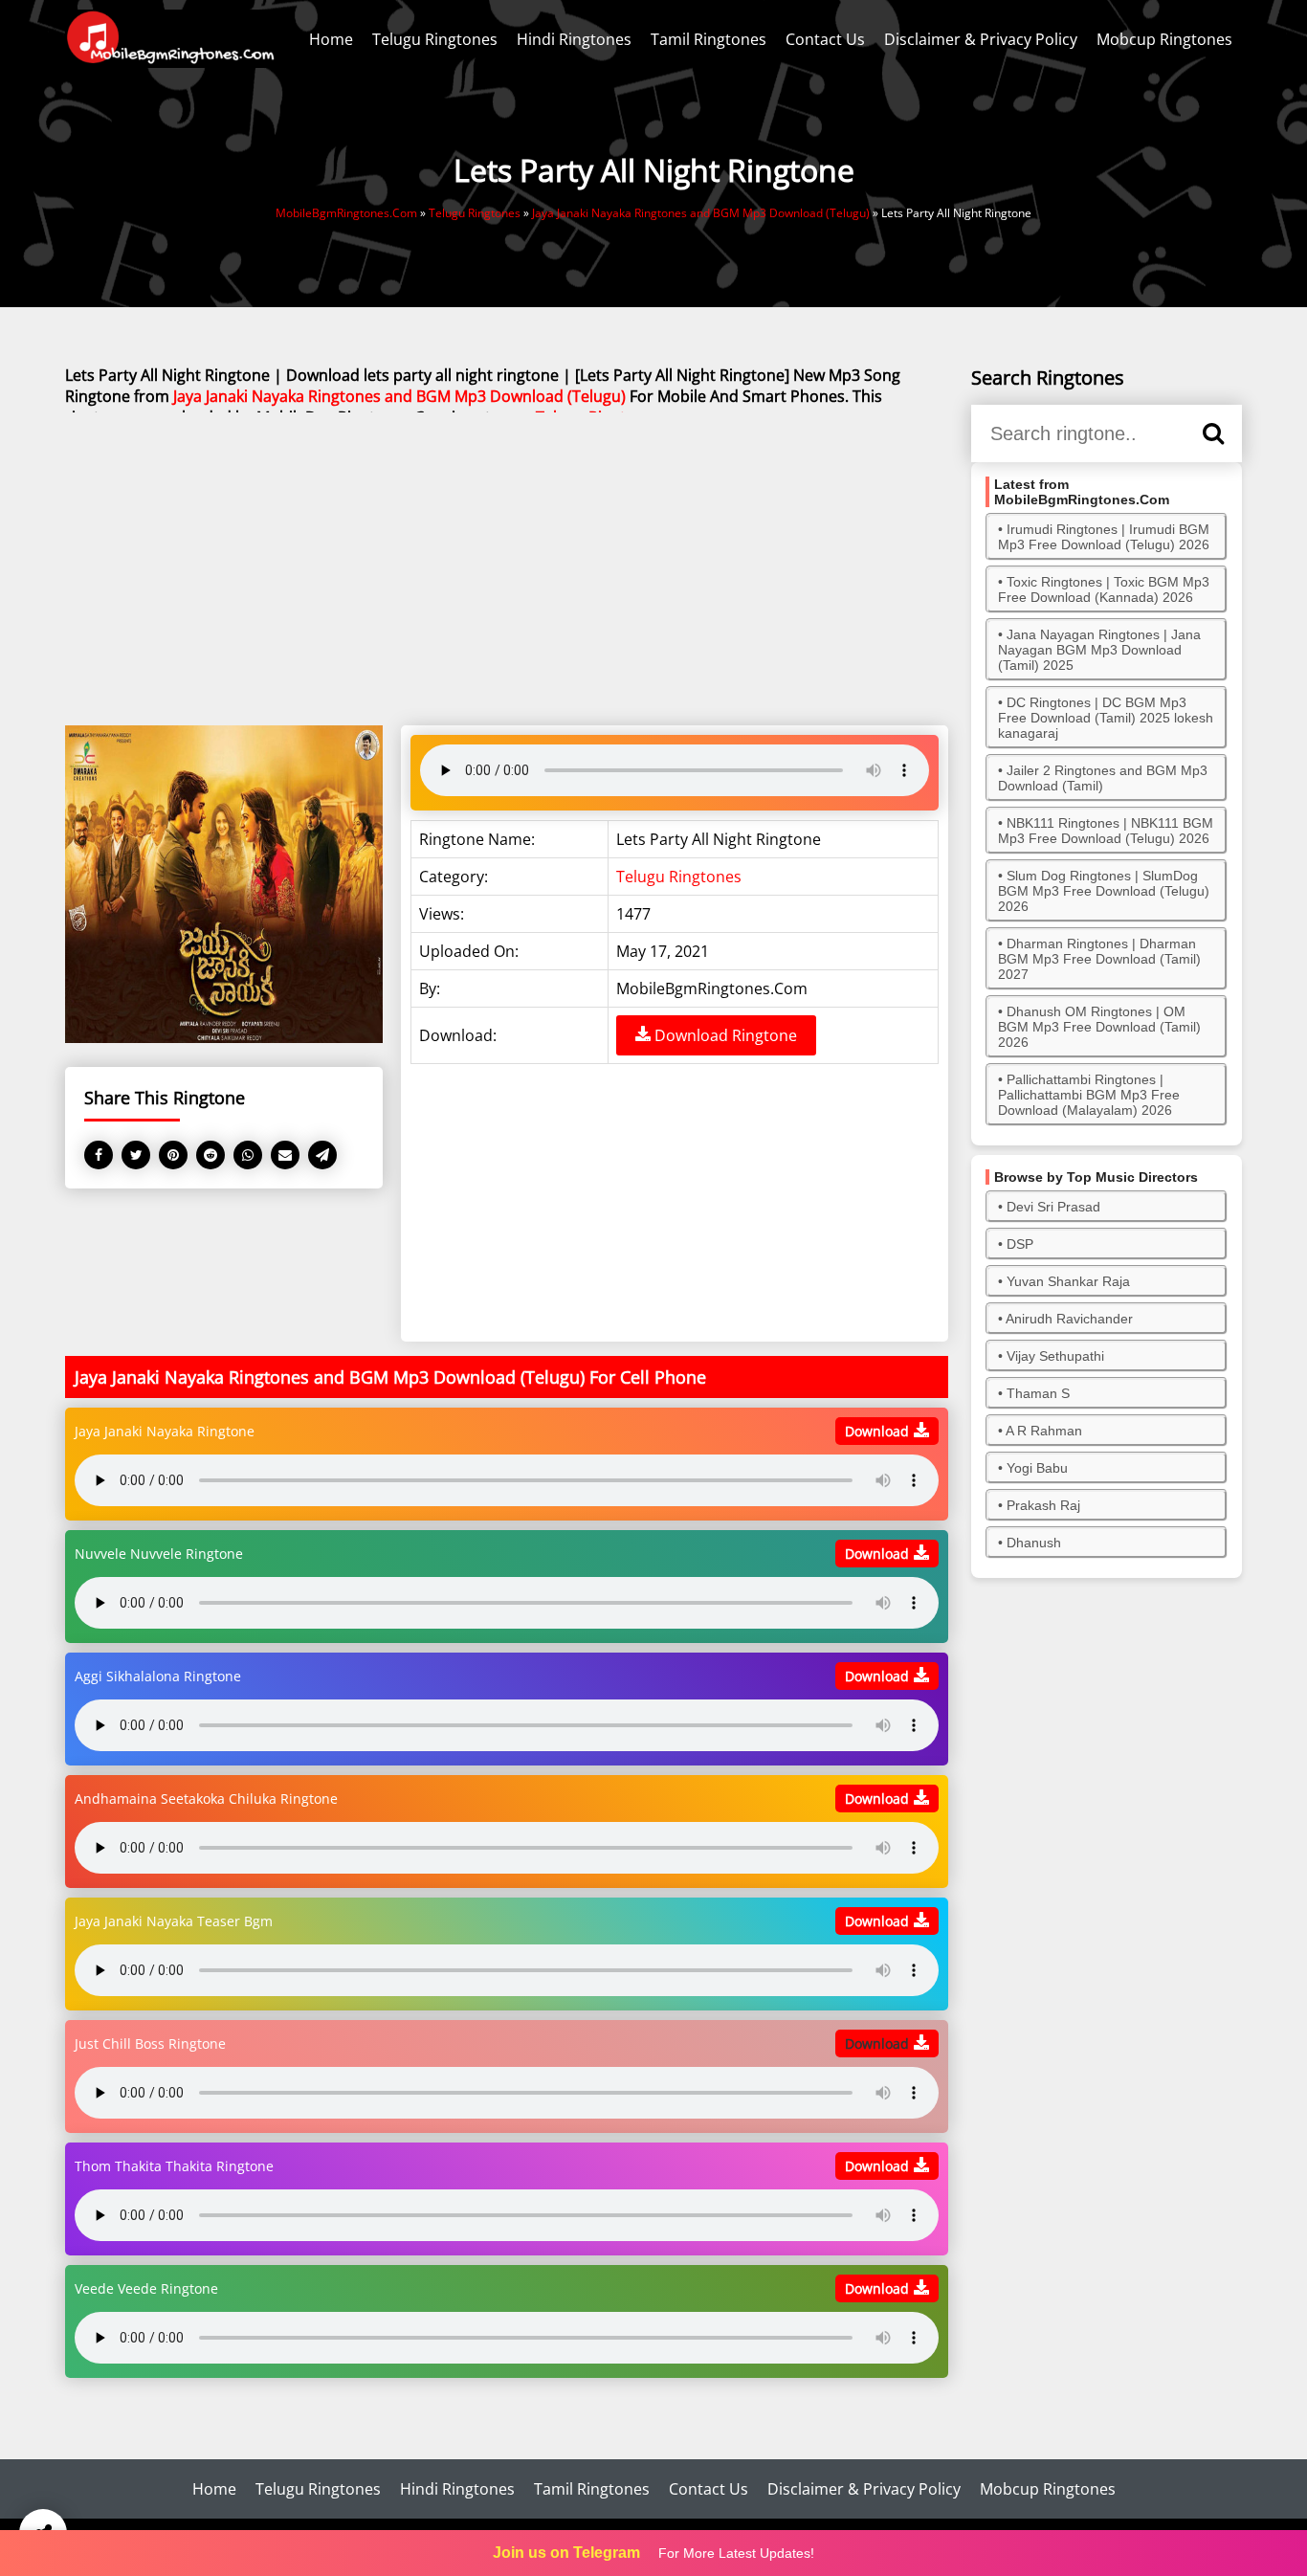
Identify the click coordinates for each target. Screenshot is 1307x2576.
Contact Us (825, 39)
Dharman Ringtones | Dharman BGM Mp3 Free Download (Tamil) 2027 (1099, 959)
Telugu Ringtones (435, 39)
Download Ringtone (724, 1035)
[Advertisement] (507, 570)
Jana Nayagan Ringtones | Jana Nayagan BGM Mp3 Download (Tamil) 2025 (1099, 650)
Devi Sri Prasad (1053, 1207)
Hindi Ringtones (574, 39)
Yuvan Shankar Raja (1068, 1281)
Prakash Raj (1043, 1505)
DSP (1020, 1244)
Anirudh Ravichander (1069, 1319)
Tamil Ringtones (709, 39)
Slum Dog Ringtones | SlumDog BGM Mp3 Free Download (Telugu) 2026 (1104, 891)
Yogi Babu (1037, 1468)
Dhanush (1034, 1543)
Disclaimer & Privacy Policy (981, 39)
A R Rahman (1044, 1431)
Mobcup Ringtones (1164, 39)
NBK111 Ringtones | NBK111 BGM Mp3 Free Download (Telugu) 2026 (1106, 831)
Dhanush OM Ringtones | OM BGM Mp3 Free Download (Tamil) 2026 (1099, 1027)
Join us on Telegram (566, 2553)
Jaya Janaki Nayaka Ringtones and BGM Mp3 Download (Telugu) (399, 396)
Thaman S (1038, 1393)
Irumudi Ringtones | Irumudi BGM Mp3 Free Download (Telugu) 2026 (1104, 537)
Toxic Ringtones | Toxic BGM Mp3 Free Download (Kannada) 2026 (1104, 589)
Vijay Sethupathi (1055, 1356)
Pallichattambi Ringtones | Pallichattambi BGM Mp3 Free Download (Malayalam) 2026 (1089, 1095)
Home (331, 39)
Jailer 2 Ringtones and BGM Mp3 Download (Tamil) (1103, 778)
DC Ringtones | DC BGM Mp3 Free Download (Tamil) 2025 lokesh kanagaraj (1106, 718)
